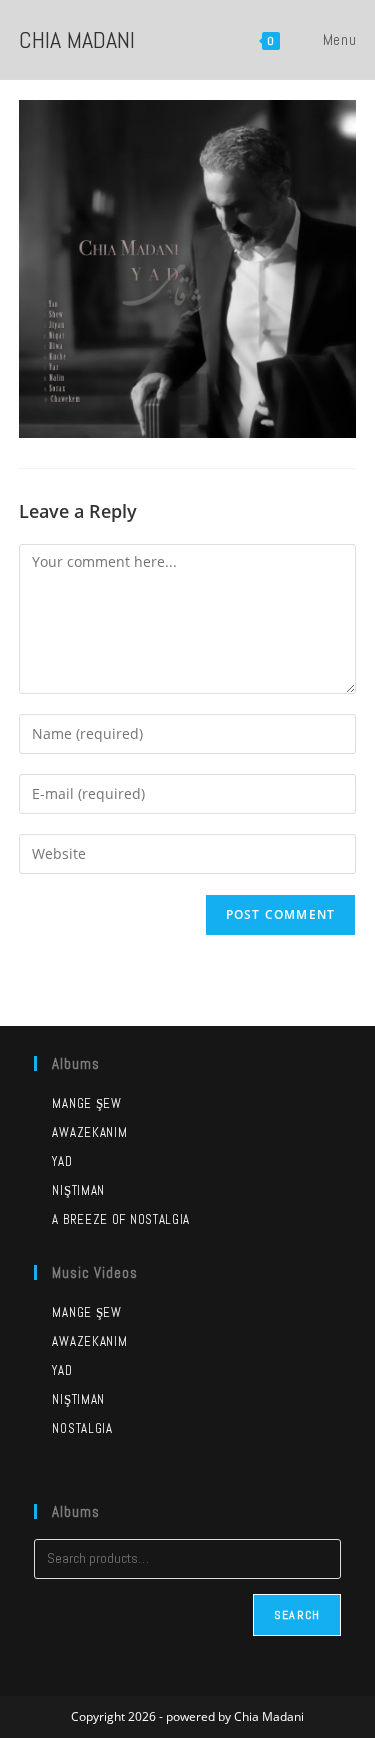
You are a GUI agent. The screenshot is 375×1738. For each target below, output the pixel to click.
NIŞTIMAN (78, 1399)
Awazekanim (89, 1132)
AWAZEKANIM (89, 1341)
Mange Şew (86, 1103)
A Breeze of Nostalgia (121, 1219)
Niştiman (78, 1190)
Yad (62, 1161)
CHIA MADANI (77, 39)
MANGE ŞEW (86, 1312)
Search (297, 1615)
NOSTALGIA (82, 1428)
